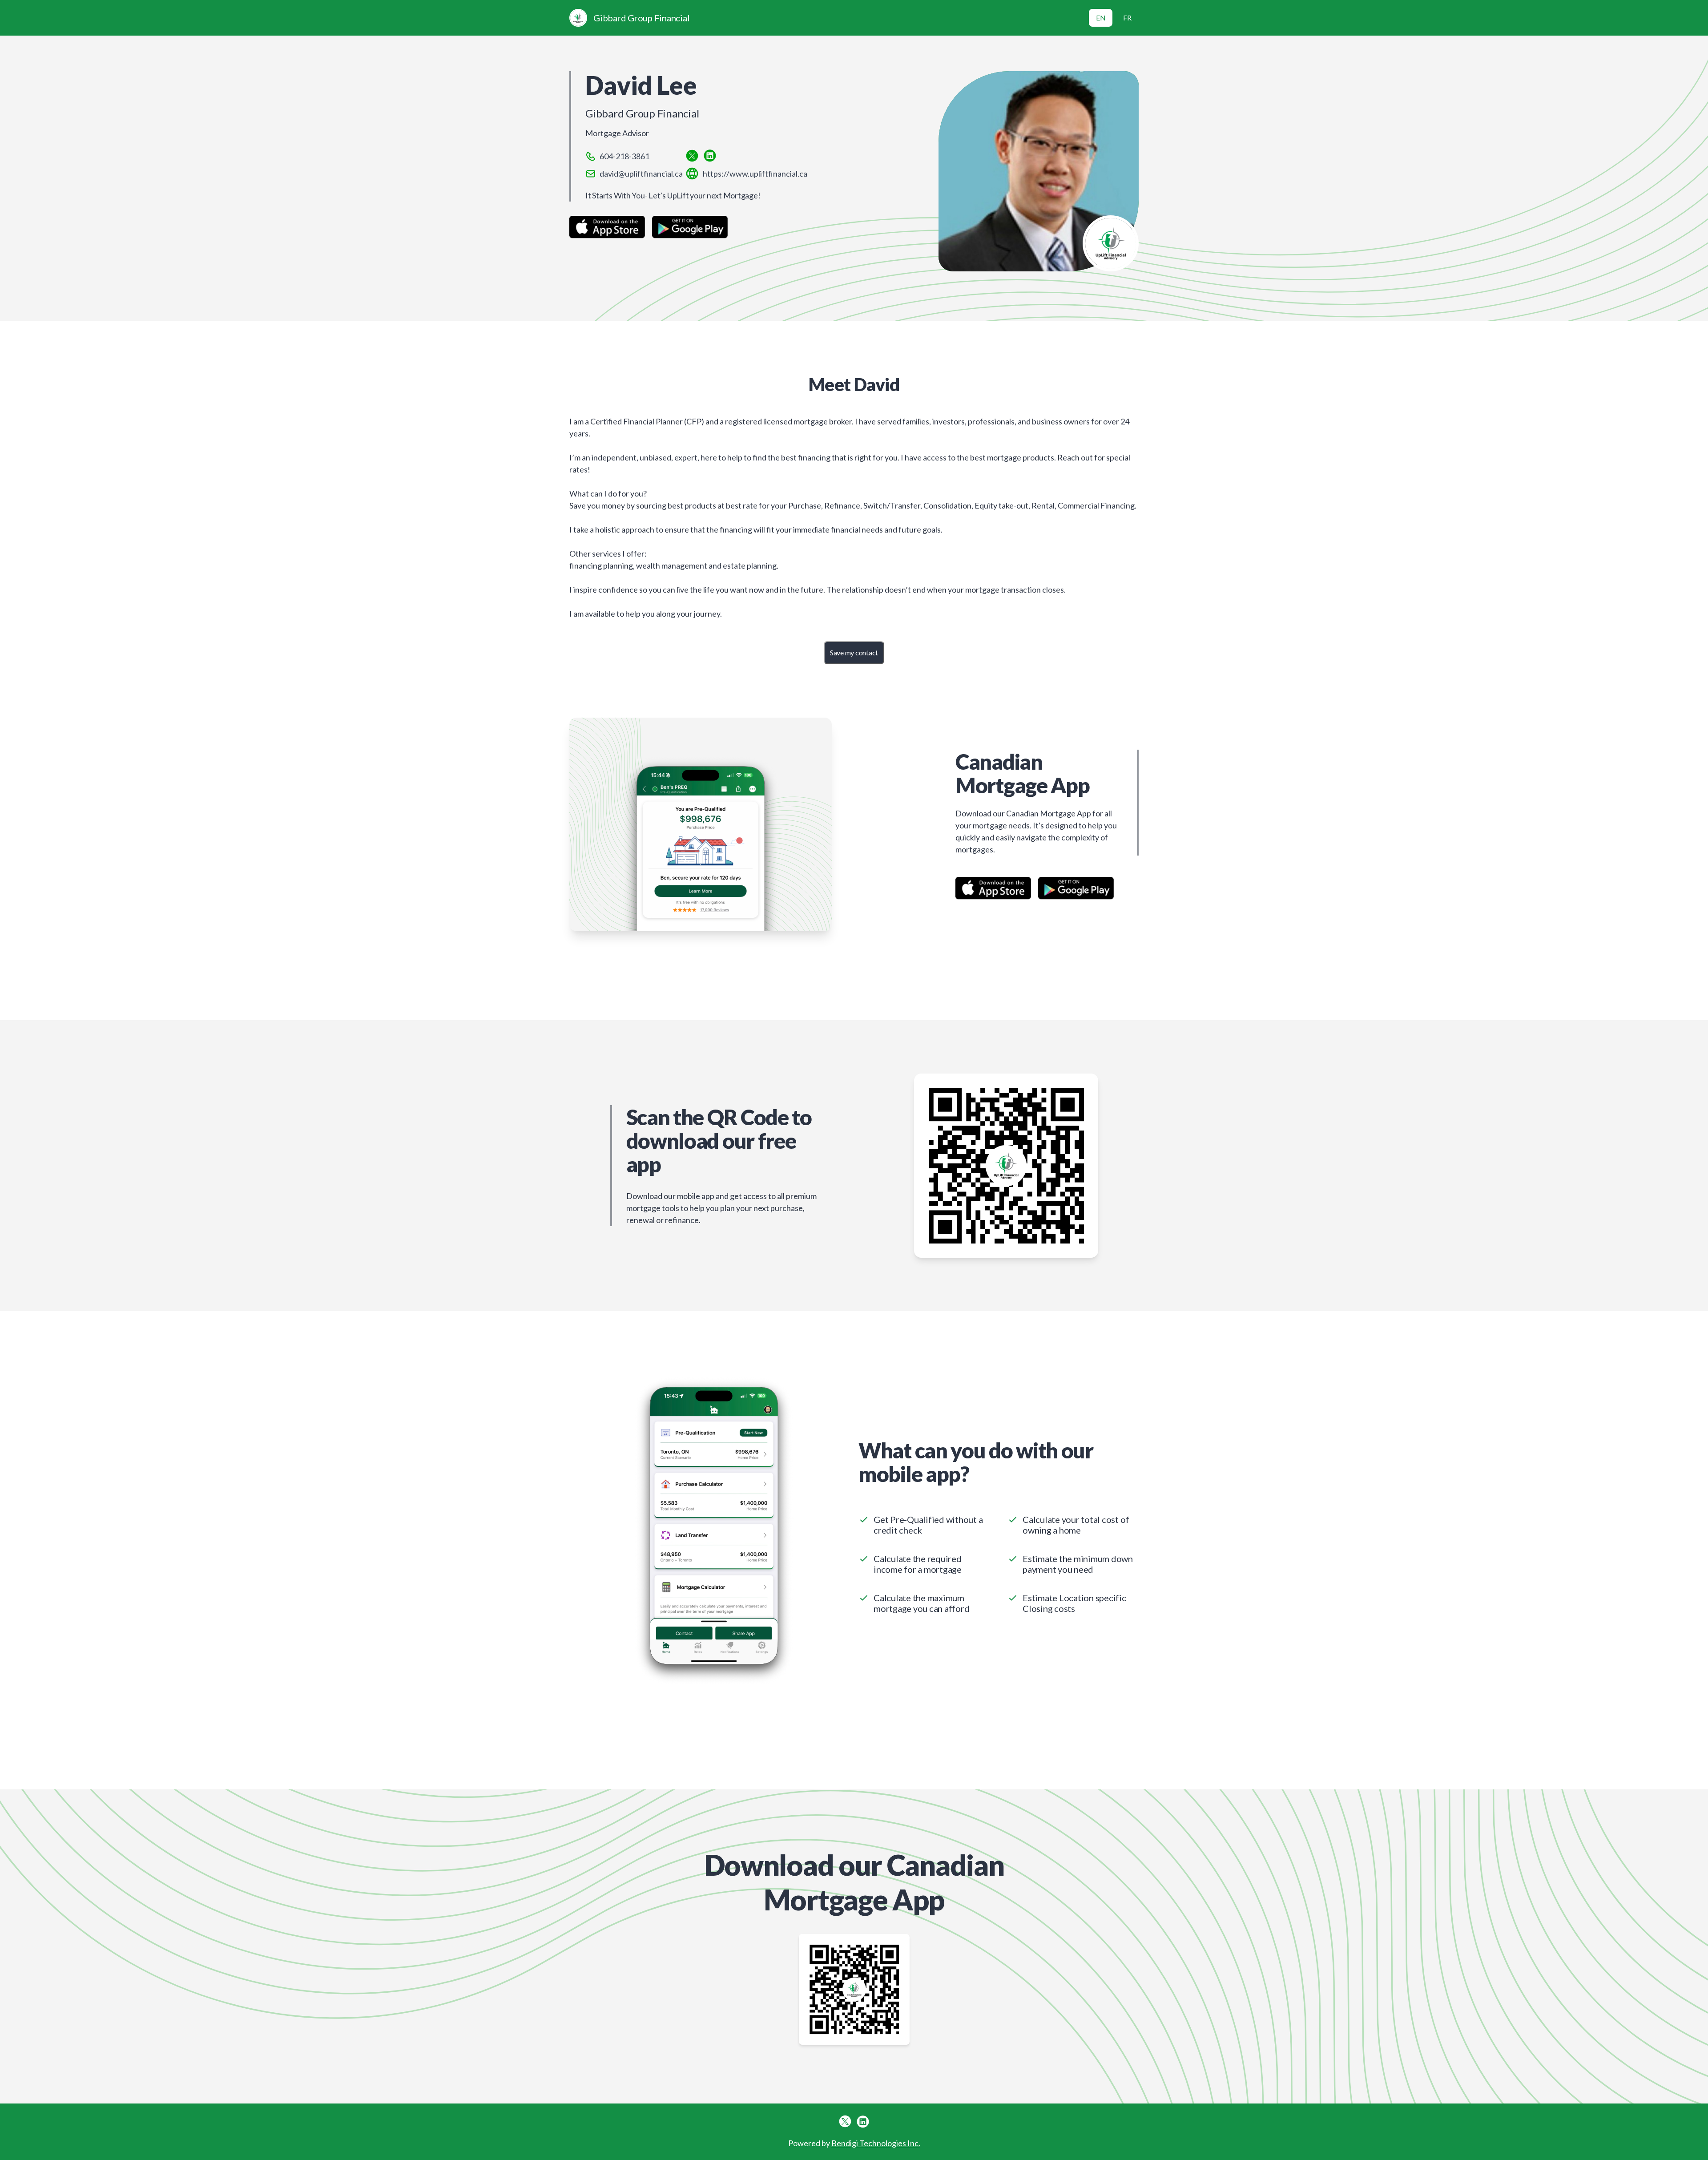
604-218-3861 (624, 156)
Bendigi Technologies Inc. (876, 2143)
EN (1101, 18)
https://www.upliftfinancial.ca (755, 174)
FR (1127, 18)
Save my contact (854, 652)
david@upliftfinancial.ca (641, 174)
